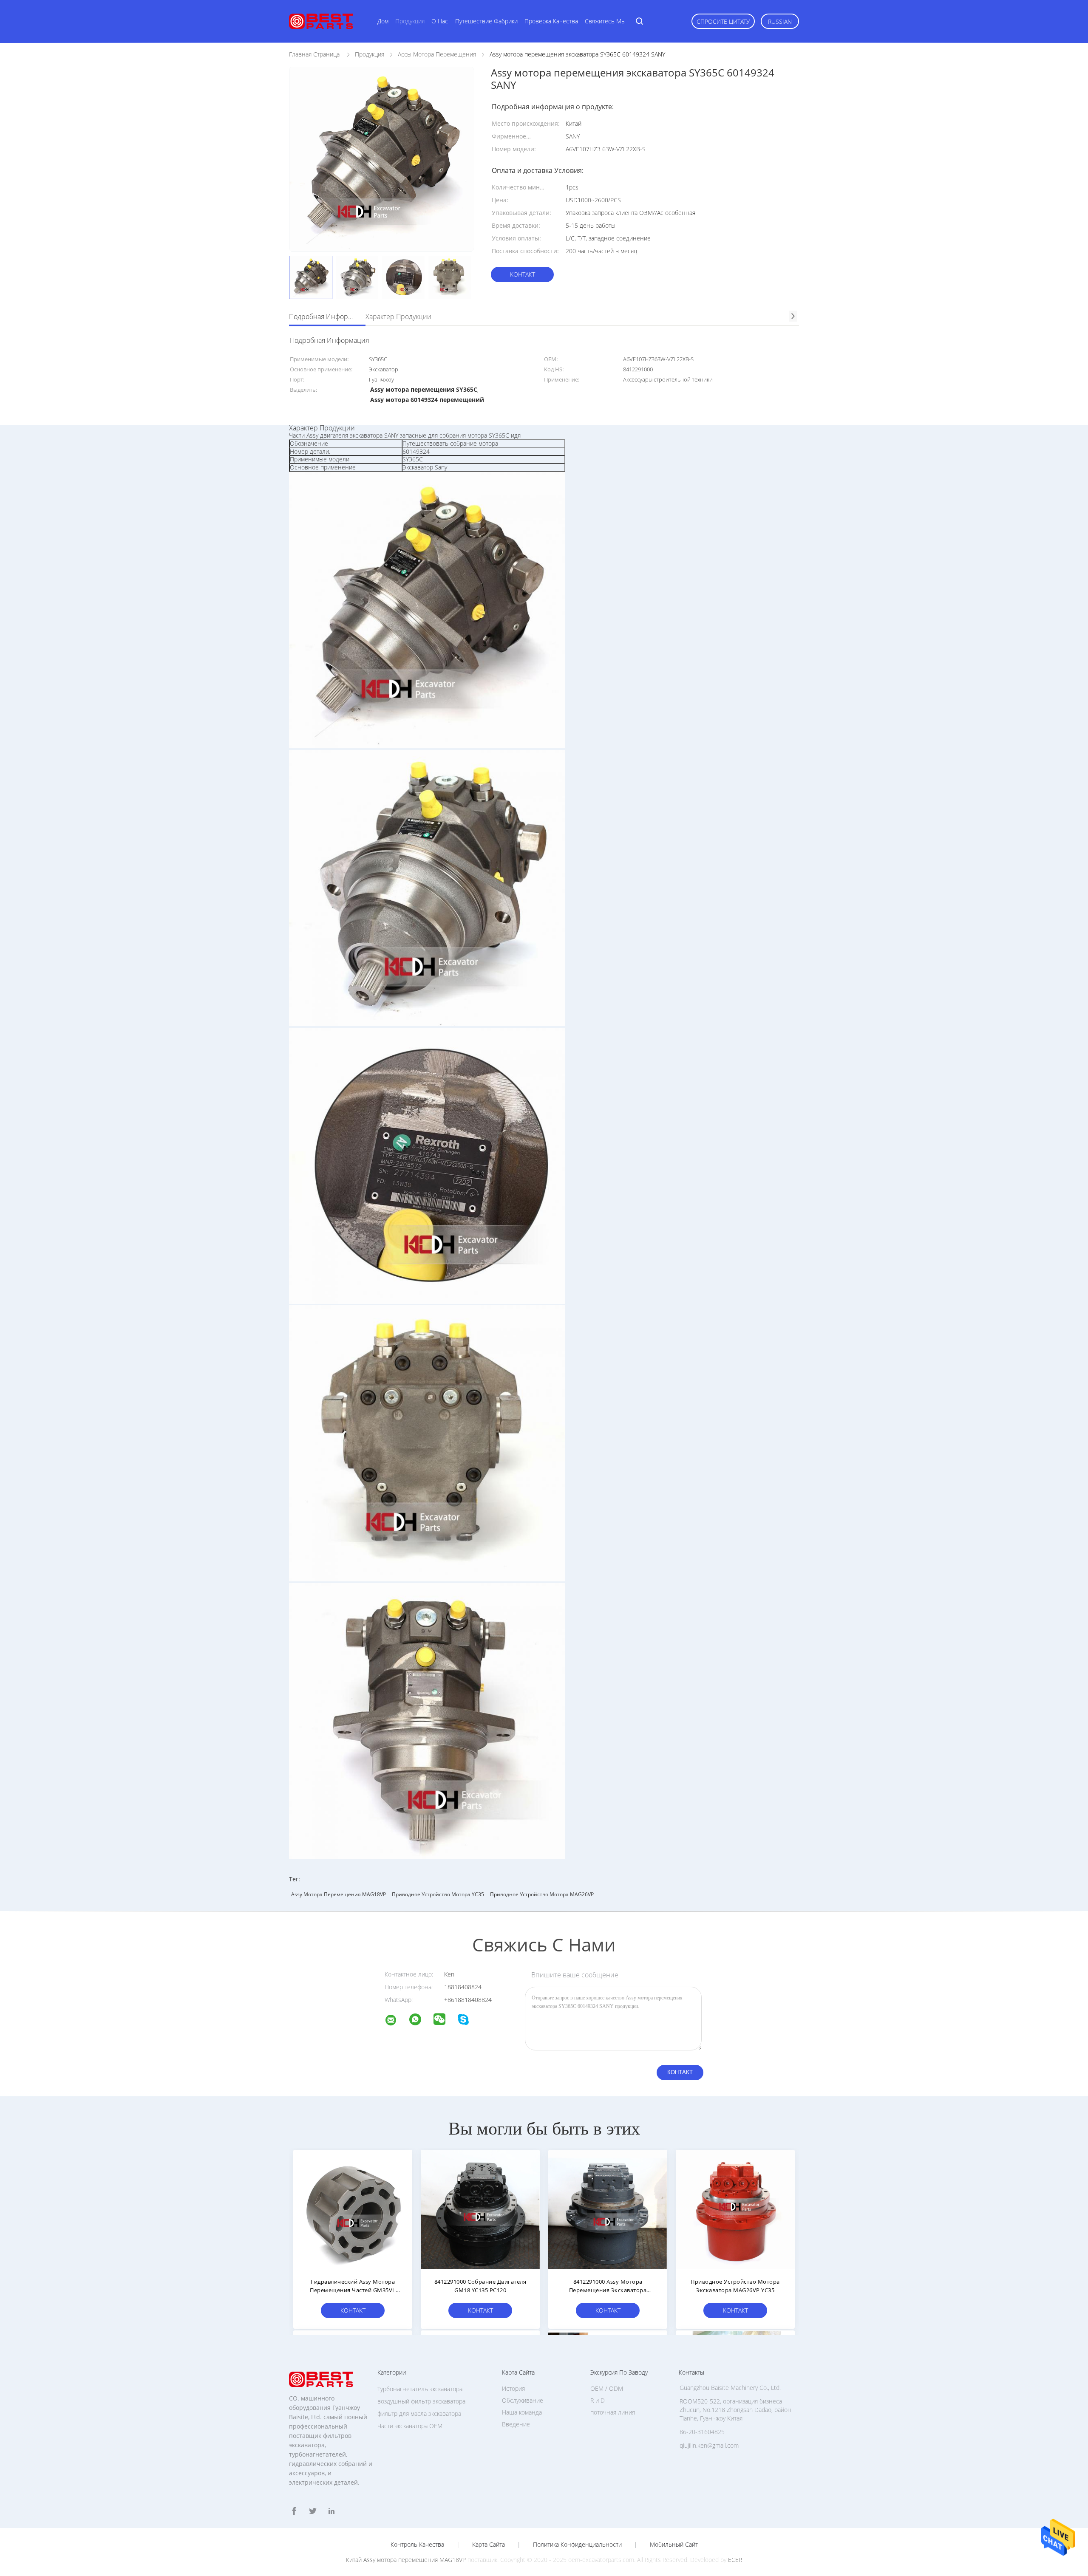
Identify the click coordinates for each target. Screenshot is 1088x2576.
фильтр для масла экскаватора (419, 2413)
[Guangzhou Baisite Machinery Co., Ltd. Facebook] (294, 2511)
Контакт (523, 274)
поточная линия (613, 2412)
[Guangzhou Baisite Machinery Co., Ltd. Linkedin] (331, 2511)
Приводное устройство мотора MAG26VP (542, 1894)
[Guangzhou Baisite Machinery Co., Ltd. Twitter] (313, 2511)
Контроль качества (417, 2545)
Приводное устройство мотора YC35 (438, 1894)
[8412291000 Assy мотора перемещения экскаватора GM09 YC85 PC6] (608, 2209)
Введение (516, 2424)
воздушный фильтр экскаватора (421, 2401)
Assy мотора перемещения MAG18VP (339, 1894)
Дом (383, 21)
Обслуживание (523, 2400)
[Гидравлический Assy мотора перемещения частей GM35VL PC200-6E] (353, 2209)
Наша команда (522, 2412)
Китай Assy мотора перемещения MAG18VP (406, 2560)
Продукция (410, 21)
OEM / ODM (607, 2388)
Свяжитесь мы (605, 21)
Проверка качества (551, 21)
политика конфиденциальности (577, 2545)
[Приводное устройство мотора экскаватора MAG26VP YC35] (735, 2209)
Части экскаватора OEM (410, 2426)
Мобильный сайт (674, 2545)
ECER (735, 2560)
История (513, 2388)
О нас (440, 21)
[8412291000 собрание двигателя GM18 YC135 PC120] (480, 2209)
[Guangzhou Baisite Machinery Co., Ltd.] (396, 2021)
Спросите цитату (723, 21)
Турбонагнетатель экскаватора (420, 2389)
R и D (598, 2400)
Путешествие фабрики (486, 21)
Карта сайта (489, 2545)
